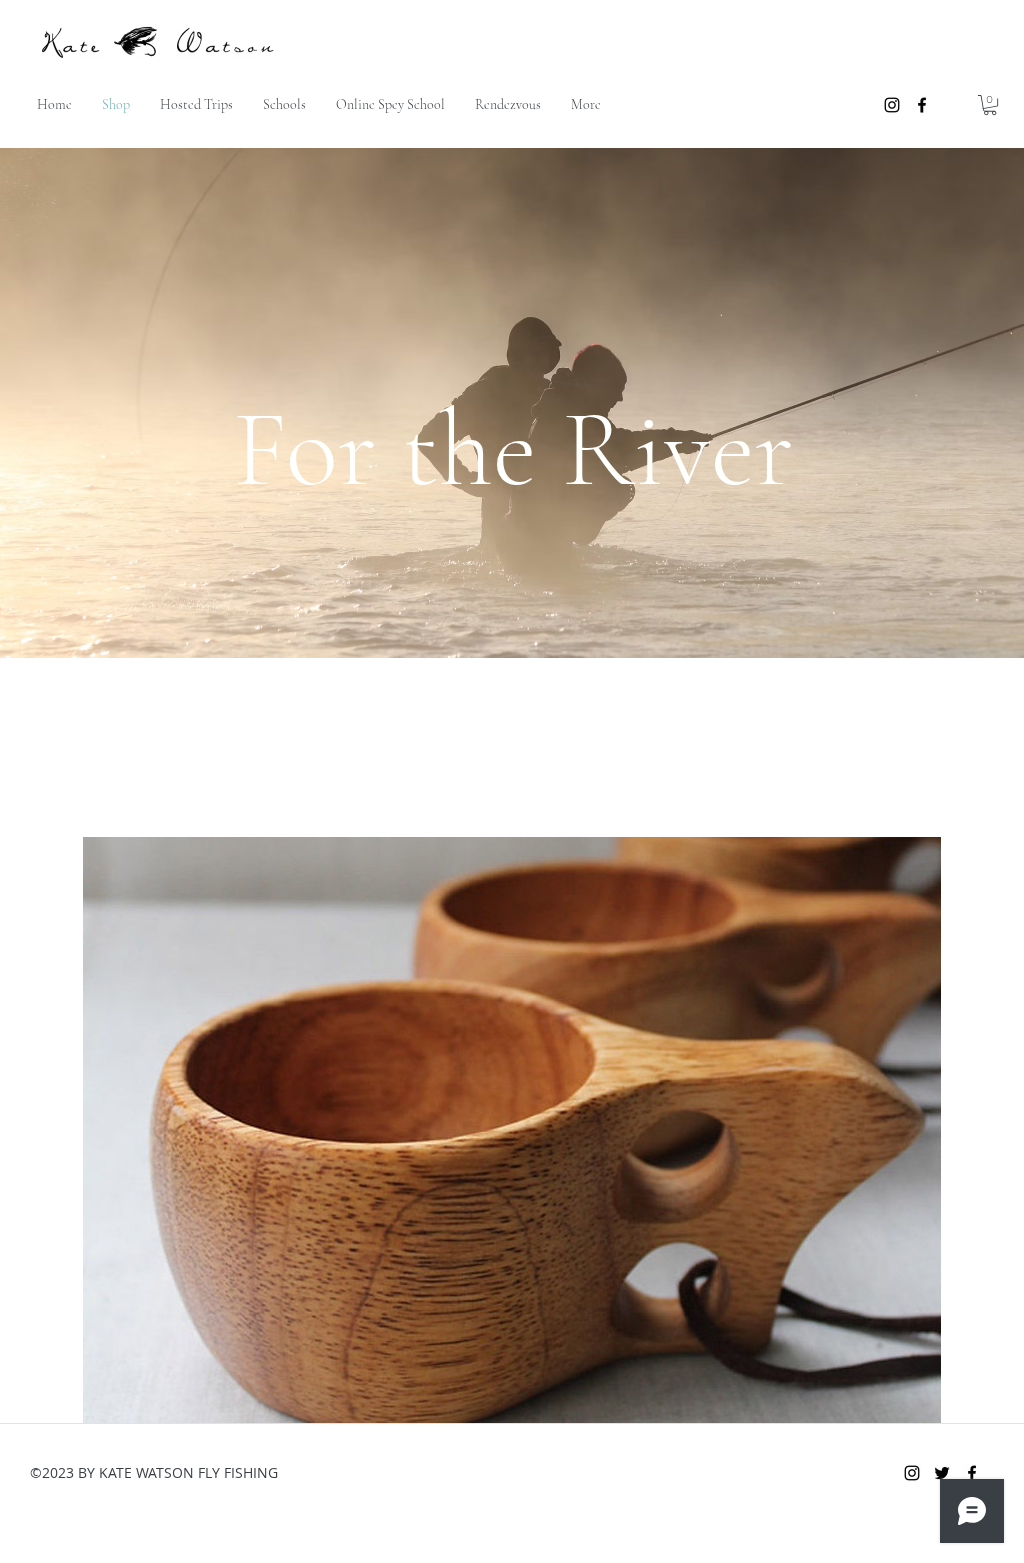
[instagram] (892, 105)
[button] (990, 105)
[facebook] (922, 105)
